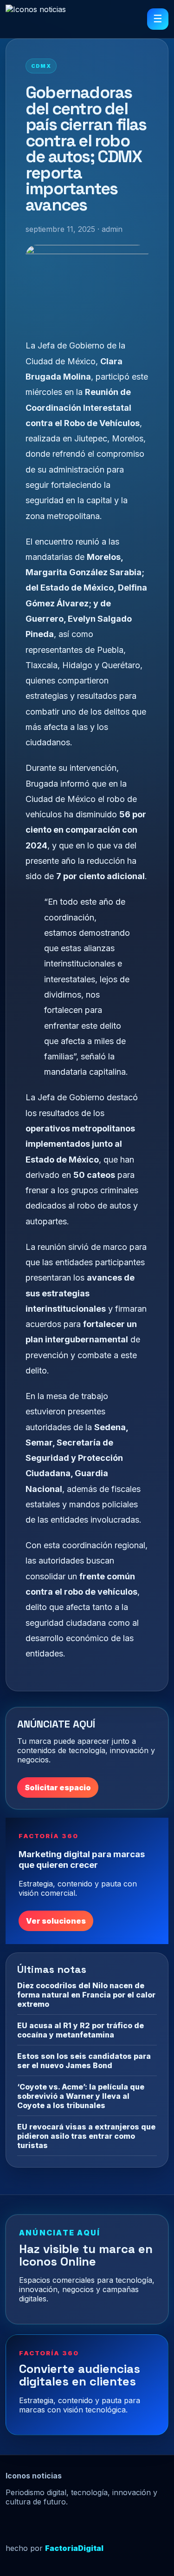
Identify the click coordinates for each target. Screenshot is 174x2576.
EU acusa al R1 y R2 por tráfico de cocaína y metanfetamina (81, 2030)
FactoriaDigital (74, 2548)
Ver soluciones (56, 1921)
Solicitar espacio (58, 1787)
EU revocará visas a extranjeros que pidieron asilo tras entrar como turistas (86, 2136)
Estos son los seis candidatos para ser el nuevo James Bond (84, 2061)
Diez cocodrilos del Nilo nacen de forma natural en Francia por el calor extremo (86, 1995)
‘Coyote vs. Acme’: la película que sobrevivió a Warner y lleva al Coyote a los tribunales (81, 2096)
